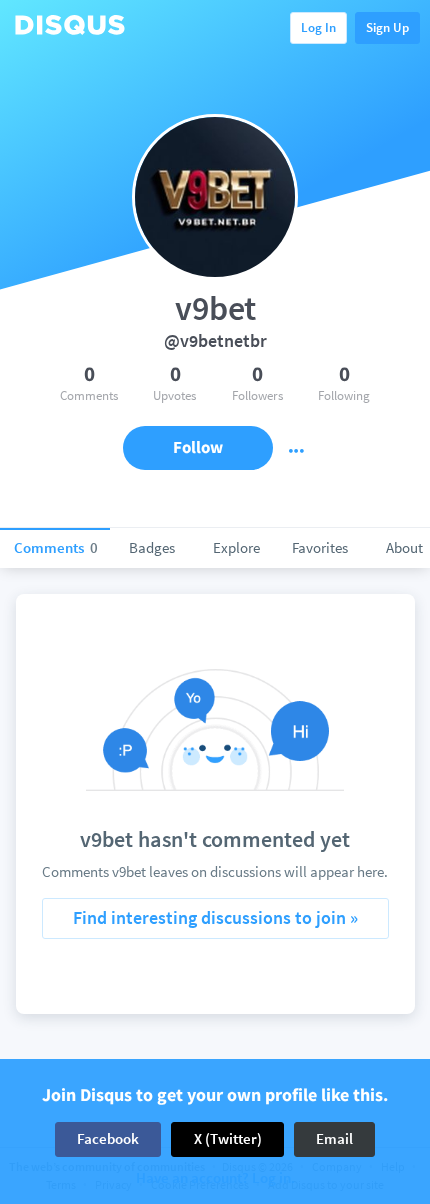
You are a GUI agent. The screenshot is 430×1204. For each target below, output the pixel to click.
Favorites (320, 547)
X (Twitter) (228, 1138)
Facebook (108, 1138)
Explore (236, 547)
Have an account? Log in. (215, 1178)
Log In (318, 27)
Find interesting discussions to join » (215, 917)
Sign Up (387, 27)
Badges (152, 547)
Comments (56, 547)
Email (334, 1138)
